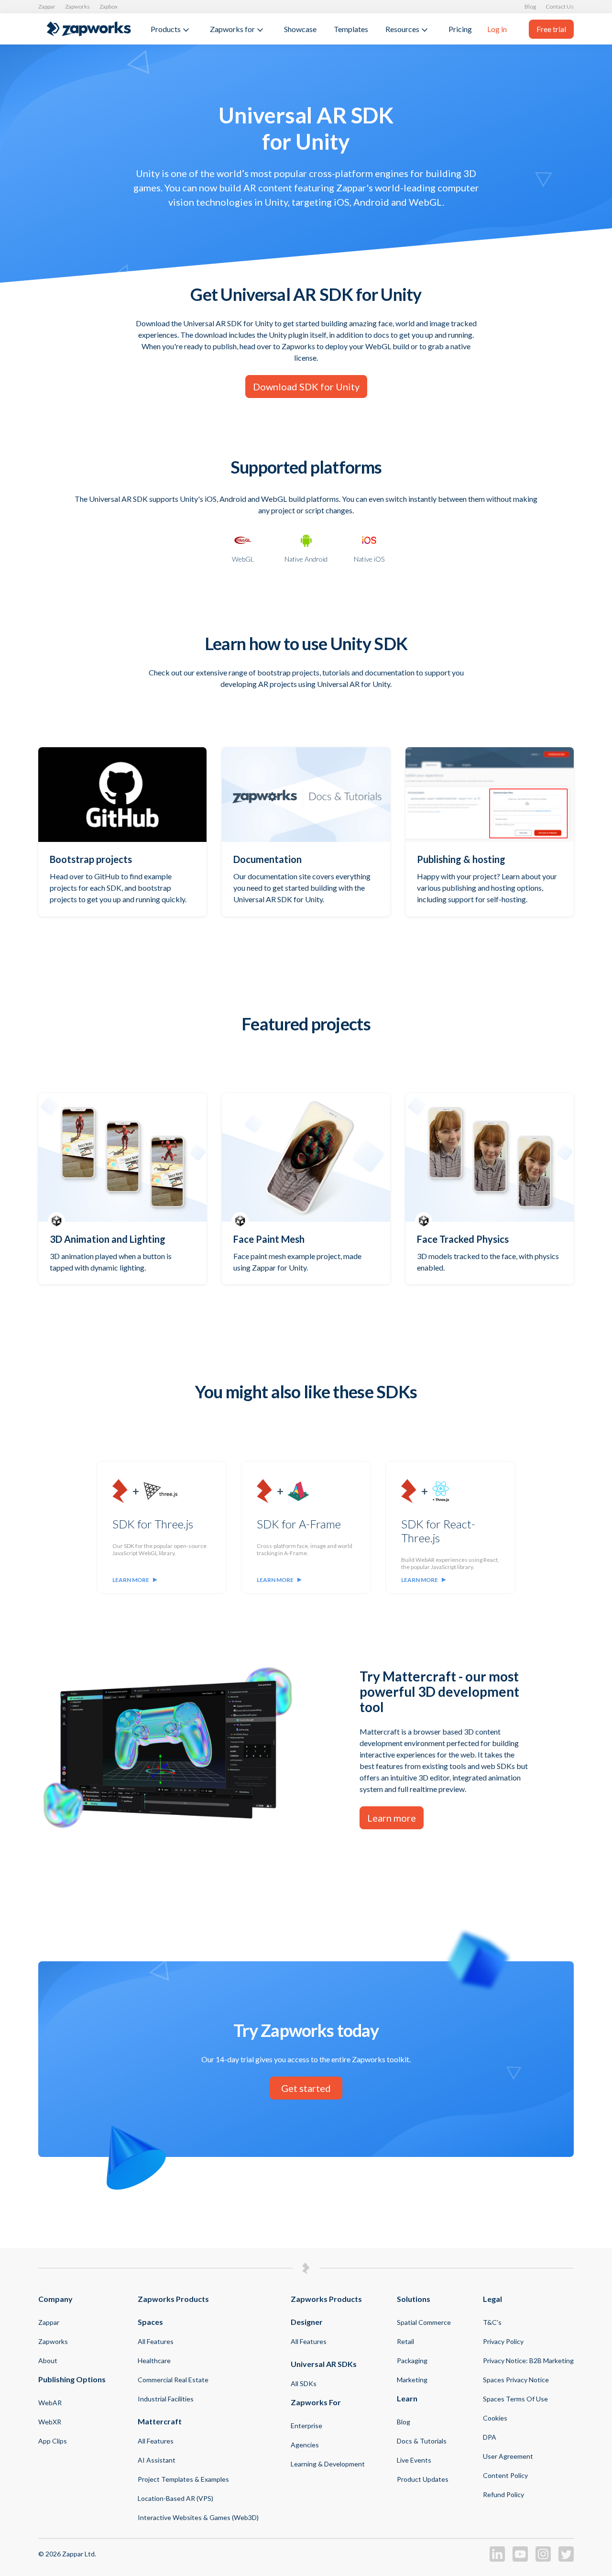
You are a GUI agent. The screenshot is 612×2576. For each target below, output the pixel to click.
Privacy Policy (503, 2341)
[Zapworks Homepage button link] (89, 29)
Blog (530, 6)
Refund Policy (503, 2494)
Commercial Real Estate (173, 2380)
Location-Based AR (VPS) (175, 2498)
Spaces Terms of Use (515, 2399)
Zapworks (77, 6)
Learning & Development (328, 2464)
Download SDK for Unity (306, 387)
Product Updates (423, 2479)
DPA (490, 2437)
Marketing (412, 2380)
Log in (497, 29)
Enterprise (306, 2426)
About (48, 2360)
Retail (405, 2341)
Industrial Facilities (166, 2399)
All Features (156, 2341)
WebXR (50, 2422)
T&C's (492, 2322)
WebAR (50, 2403)
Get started (306, 2088)
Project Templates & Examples (183, 2479)
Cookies (495, 2418)
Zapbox (109, 6)
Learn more (131, 1580)
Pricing (460, 29)
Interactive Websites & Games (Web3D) (198, 2517)
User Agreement (508, 2456)
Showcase (300, 29)
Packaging (412, 2360)
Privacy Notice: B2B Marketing (528, 2360)
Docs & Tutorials (422, 2441)
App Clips (53, 2441)
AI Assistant (157, 2460)
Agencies (305, 2445)
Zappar (47, 6)
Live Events (414, 2460)
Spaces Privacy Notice (516, 2380)
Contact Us (560, 6)
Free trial (551, 29)
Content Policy (505, 2475)
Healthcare (154, 2360)
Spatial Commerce (424, 2322)
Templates (351, 29)
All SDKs (304, 2383)
